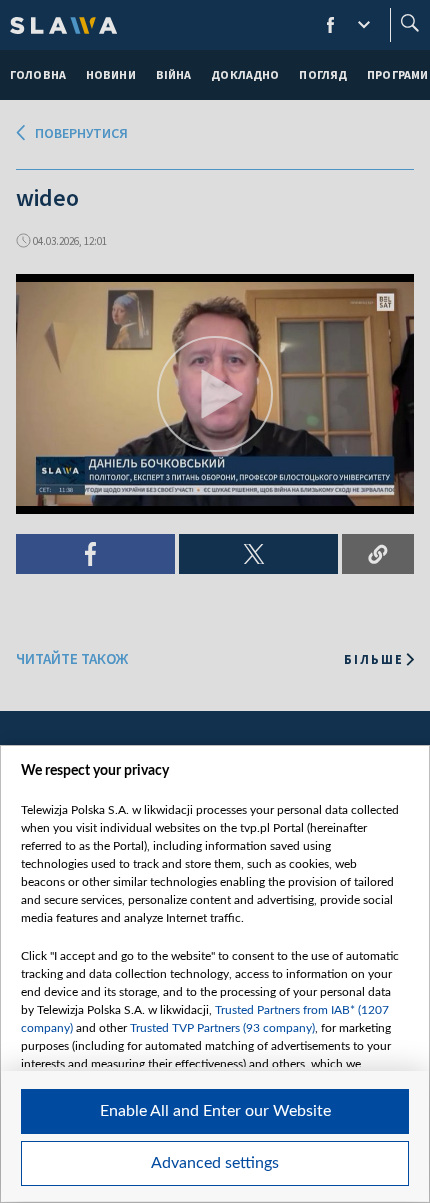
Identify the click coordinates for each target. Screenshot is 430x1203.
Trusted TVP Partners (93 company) (222, 1028)
